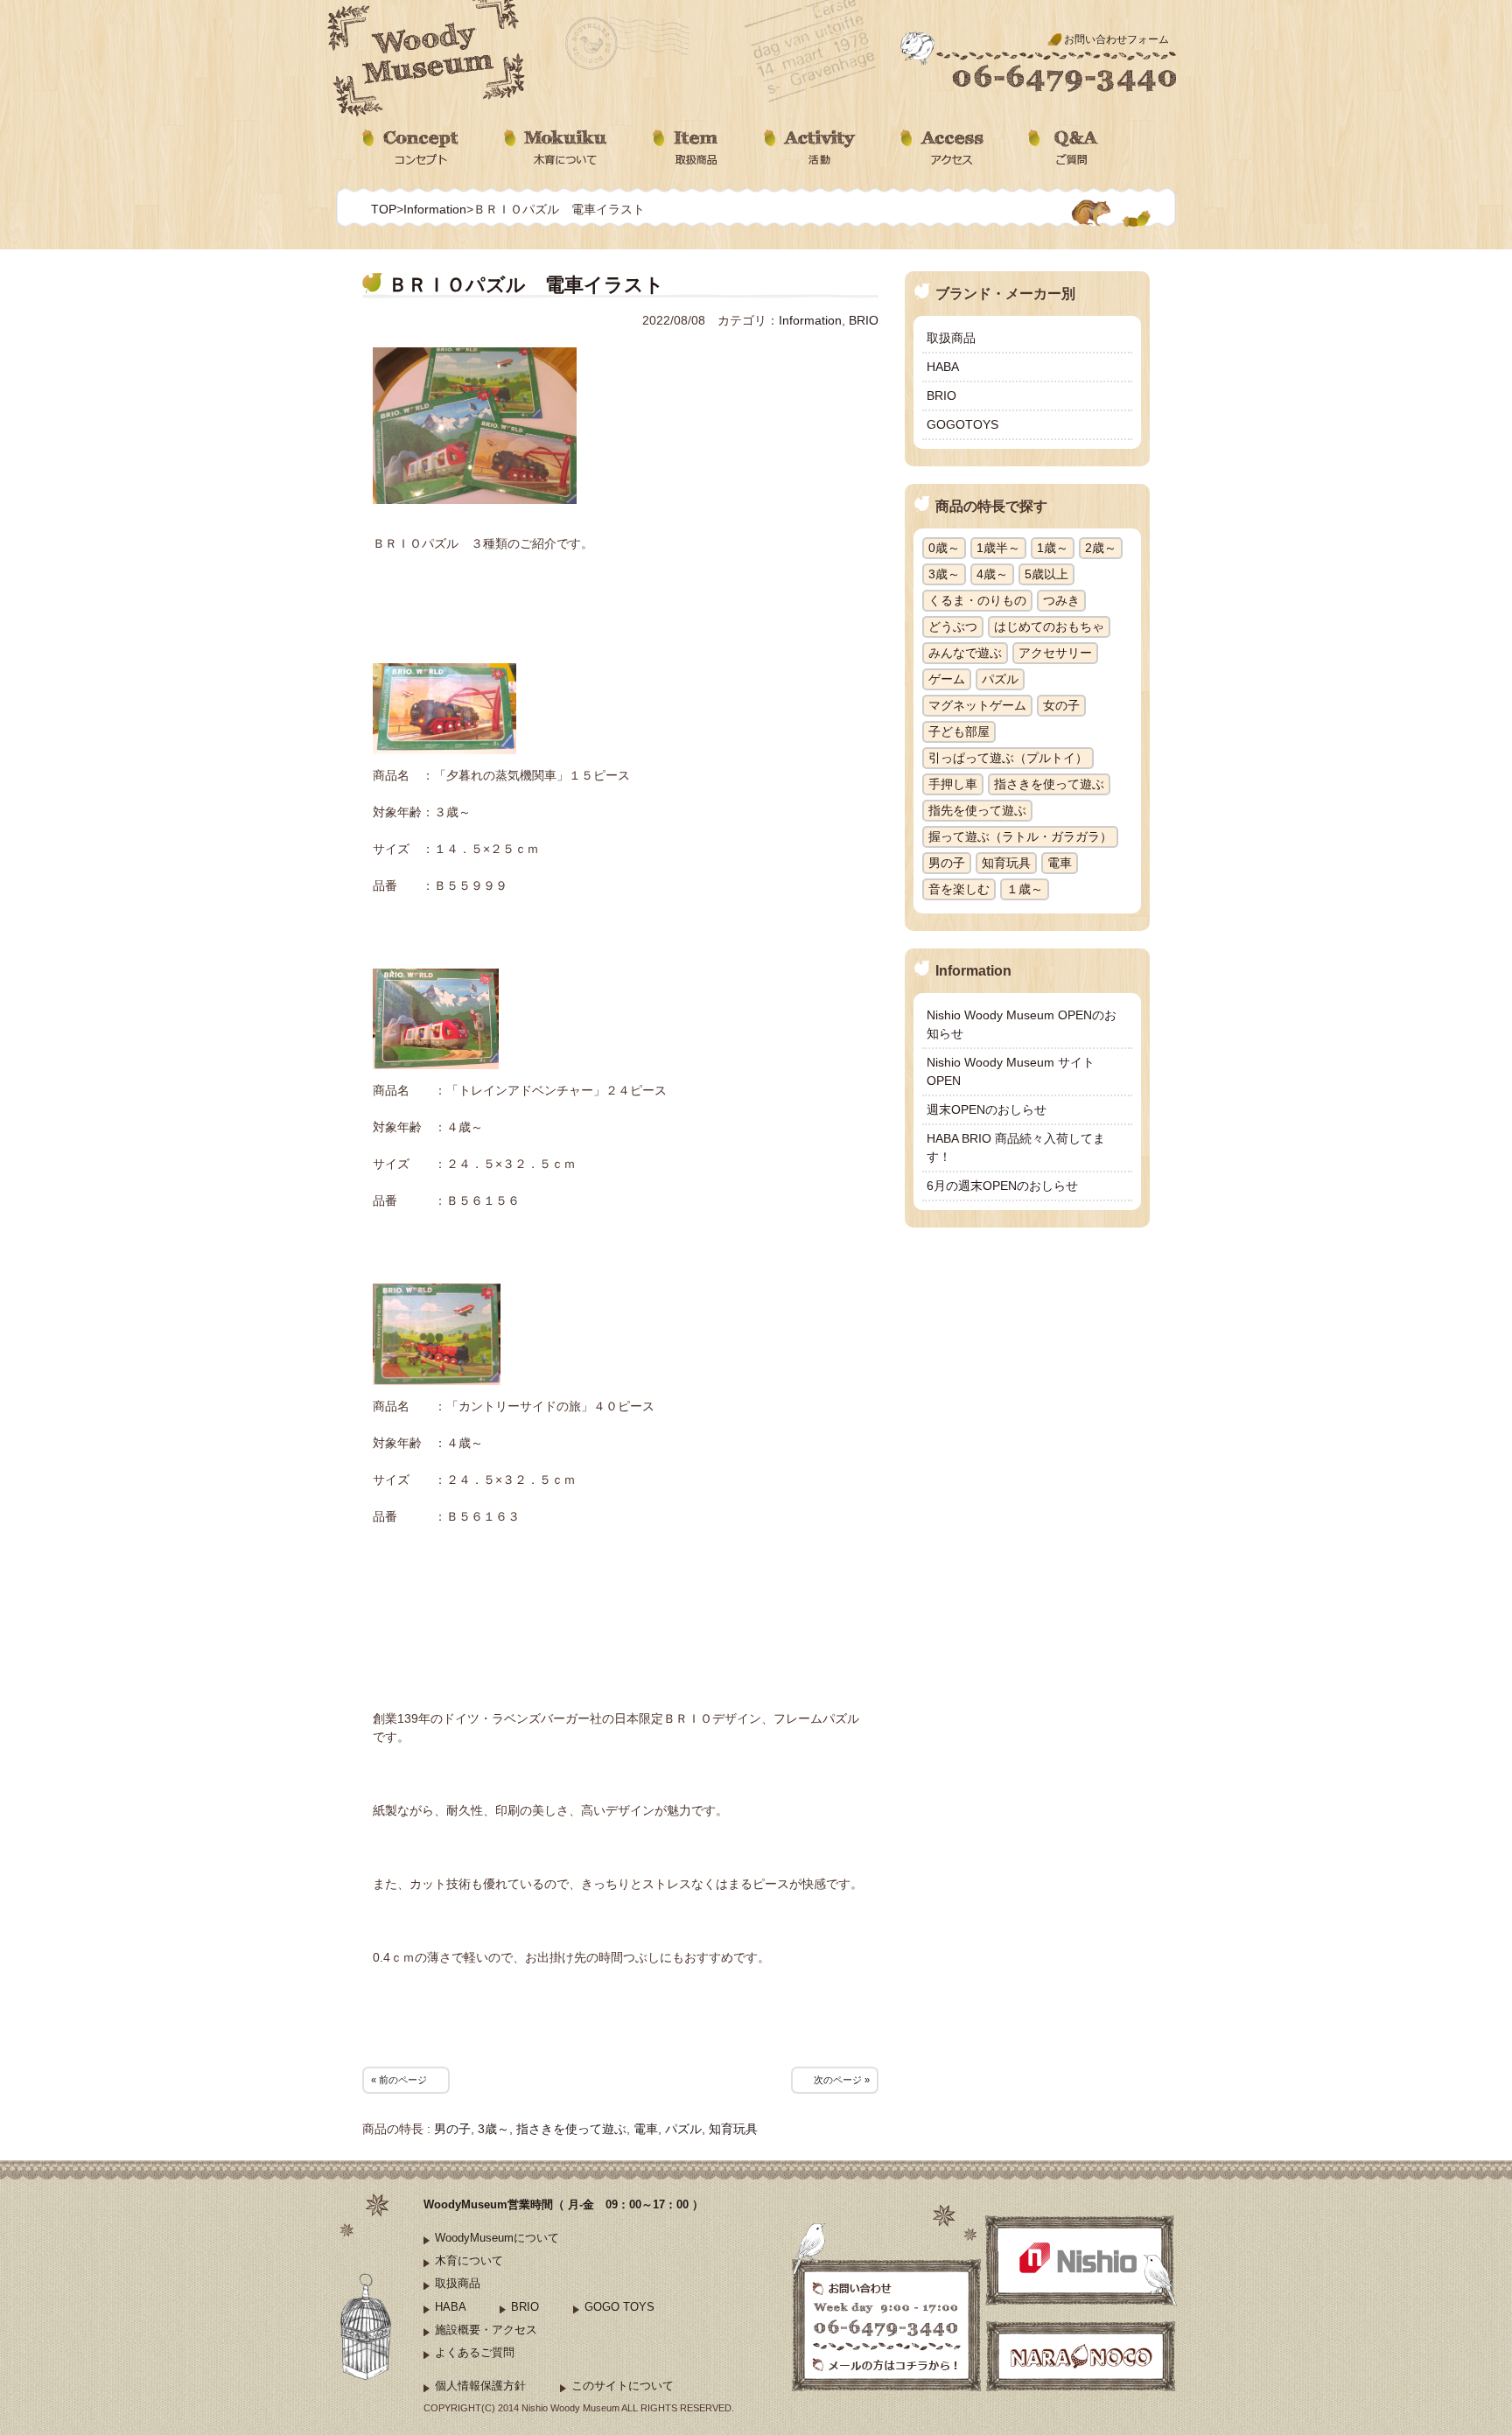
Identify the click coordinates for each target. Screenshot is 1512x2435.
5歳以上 (1046, 574)
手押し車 (953, 784)
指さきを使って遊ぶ (571, 2129)
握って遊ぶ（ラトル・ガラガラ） (1020, 836)
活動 (810, 148)
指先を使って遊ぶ (977, 810)
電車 (646, 2129)
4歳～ (992, 574)
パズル (683, 2129)
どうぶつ (953, 626)
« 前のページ (399, 2080)
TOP (384, 209)
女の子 (1061, 705)
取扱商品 (686, 148)
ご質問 (1065, 148)
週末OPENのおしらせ (987, 1109)
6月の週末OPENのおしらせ (1002, 1186)
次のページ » (842, 2080)
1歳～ (1053, 548)
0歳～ (944, 548)
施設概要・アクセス (486, 2330)
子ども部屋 (959, 731)
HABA (943, 367)
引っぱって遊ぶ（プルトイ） (1008, 758)
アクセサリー (1055, 653)
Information (435, 209)
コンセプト (411, 148)
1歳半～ (998, 548)
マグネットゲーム (977, 705)
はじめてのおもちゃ (1049, 626)
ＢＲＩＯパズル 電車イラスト (526, 285)
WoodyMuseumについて (497, 2238)
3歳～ (493, 2129)
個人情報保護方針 (480, 2386)
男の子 (452, 2129)
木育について (556, 148)
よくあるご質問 (475, 2352)
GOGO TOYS (619, 2307)
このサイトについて (623, 2386)
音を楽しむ (959, 889)
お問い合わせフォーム (1116, 39)
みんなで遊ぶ (965, 653)
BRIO (864, 320)
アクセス (942, 148)
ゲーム (947, 679)
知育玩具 (733, 2129)
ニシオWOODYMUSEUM (428, 59)
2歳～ (1101, 548)
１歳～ (1025, 889)
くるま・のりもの (977, 600)
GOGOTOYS (962, 424)
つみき (1061, 600)
